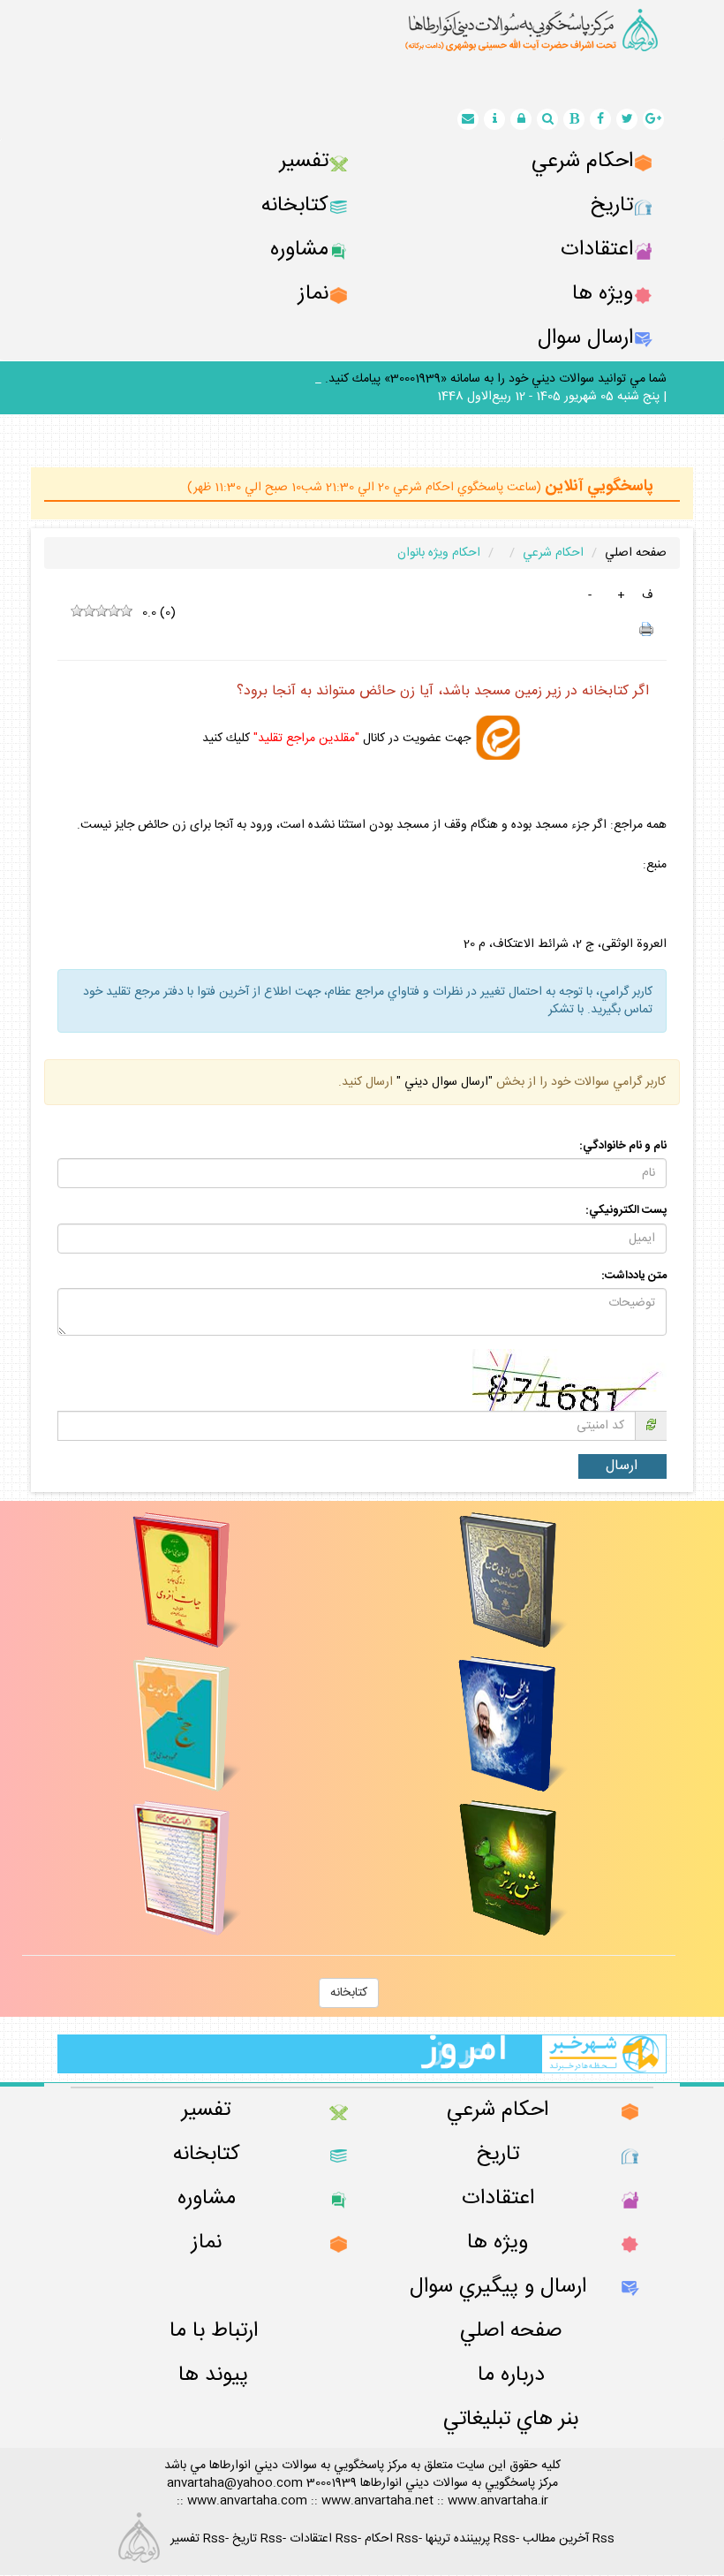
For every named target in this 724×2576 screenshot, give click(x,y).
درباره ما (511, 2375)
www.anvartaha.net (377, 2501)
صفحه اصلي (636, 553)
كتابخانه (349, 1993)
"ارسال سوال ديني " (443, 1082)
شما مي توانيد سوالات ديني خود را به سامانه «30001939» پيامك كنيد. (496, 379)
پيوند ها (213, 2375)
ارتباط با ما (214, 2331)
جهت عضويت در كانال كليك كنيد (336, 738)
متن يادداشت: (634, 1276)
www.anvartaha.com (247, 2501)
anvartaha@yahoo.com (235, 2483)
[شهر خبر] (362, 2054)
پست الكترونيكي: (626, 1211)
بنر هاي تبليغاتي (511, 2419)
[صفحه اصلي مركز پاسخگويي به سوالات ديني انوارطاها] (362, 30)
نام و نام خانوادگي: (623, 1146)
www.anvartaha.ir (498, 2501)
